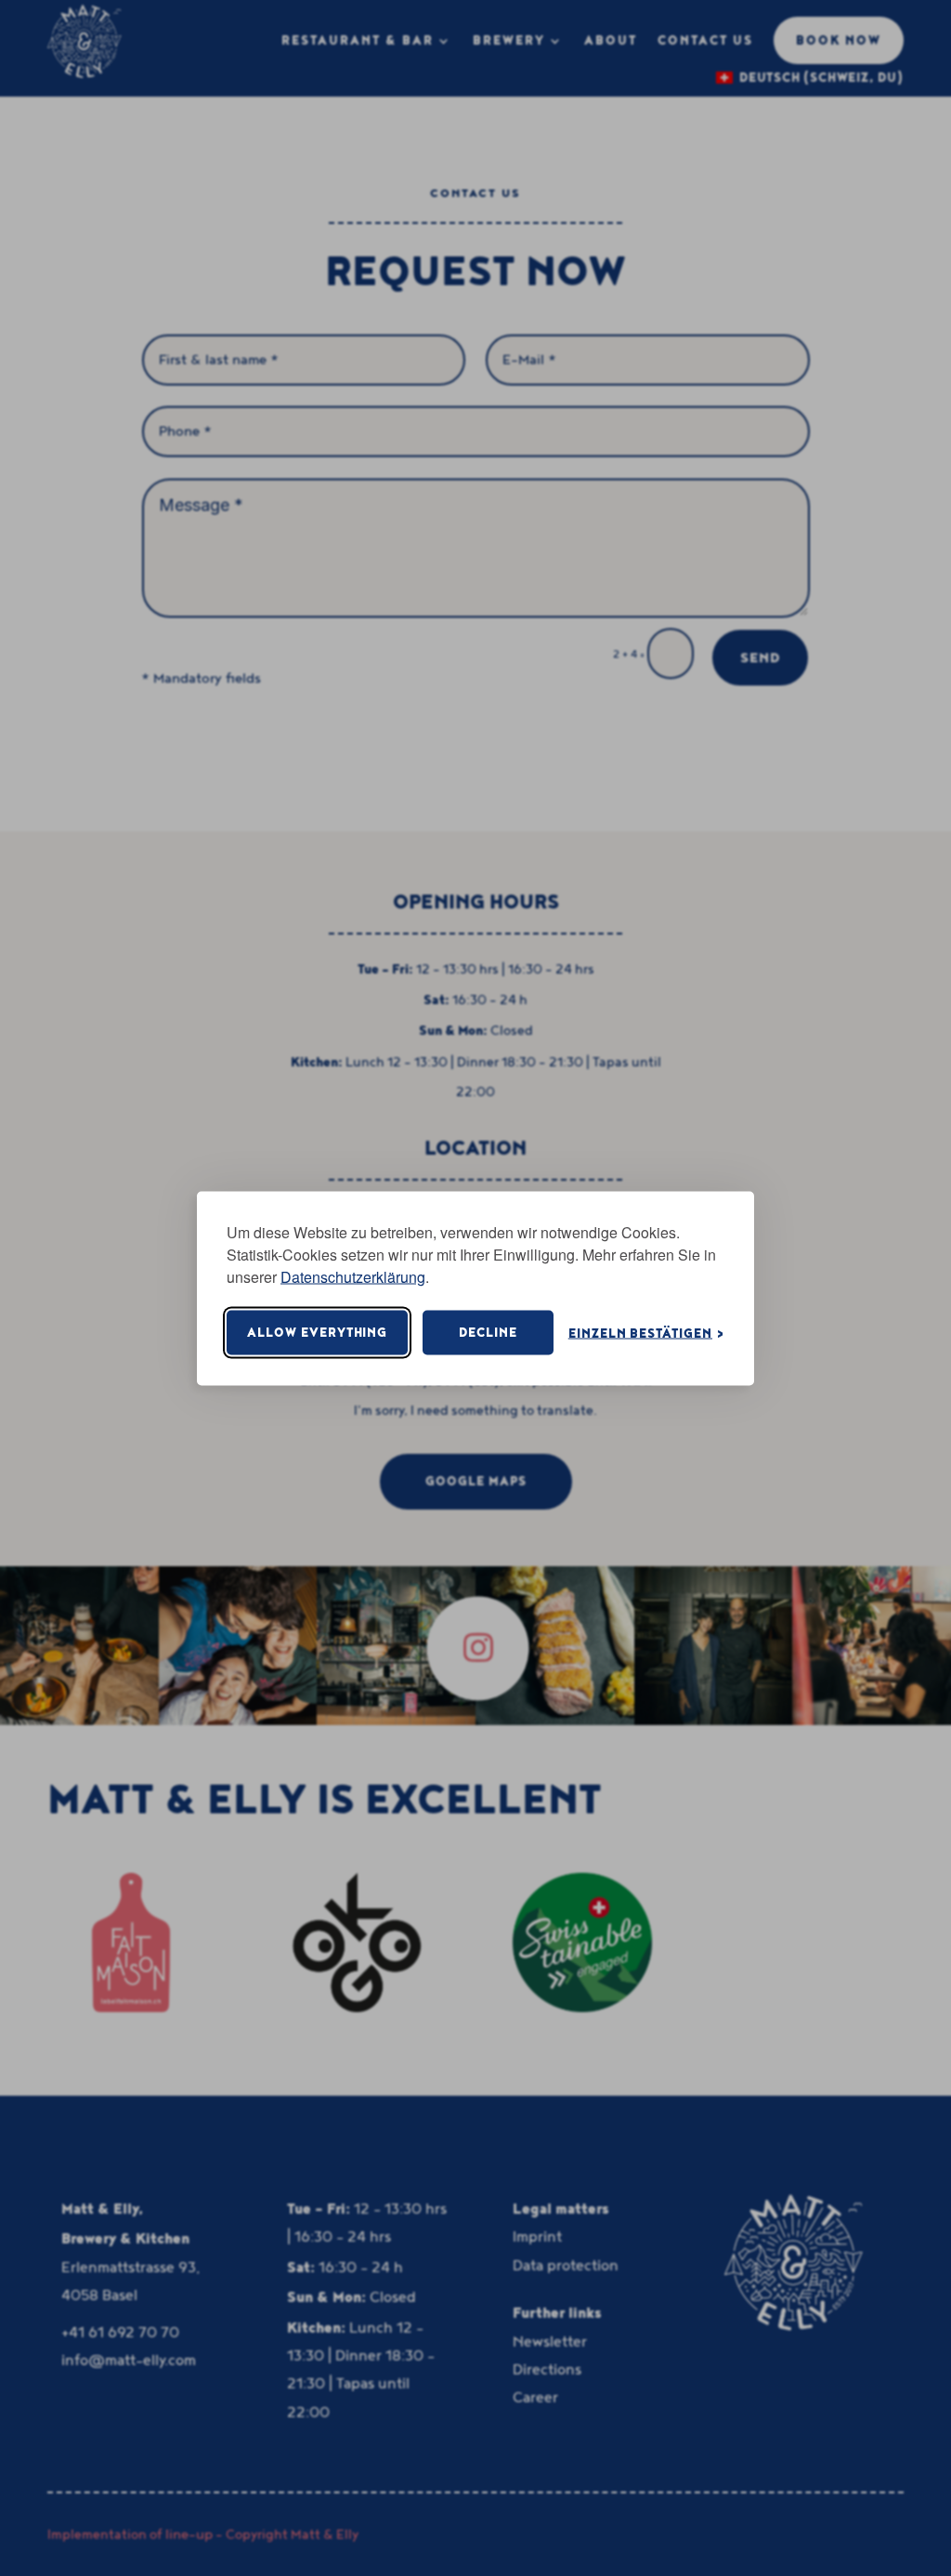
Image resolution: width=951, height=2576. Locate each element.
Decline (488, 1333)
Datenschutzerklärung (353, 1276)
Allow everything (317, 1333)
